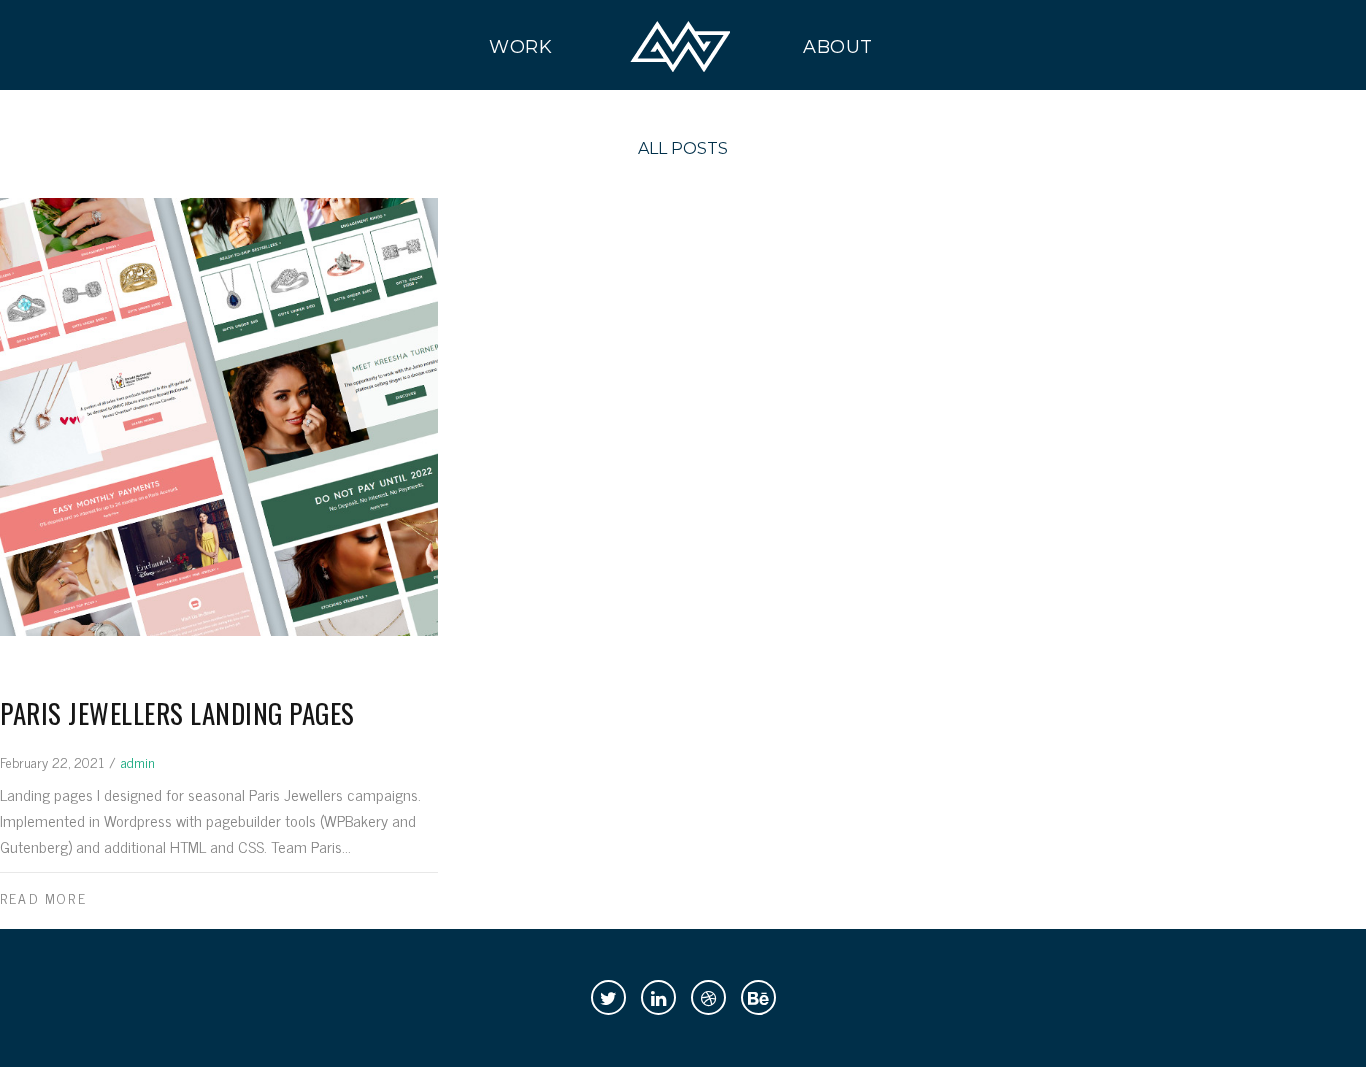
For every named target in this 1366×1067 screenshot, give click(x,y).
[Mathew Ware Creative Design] (680, 46)
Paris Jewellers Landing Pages (177, 713)
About (838, 47)
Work (521, 47)
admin (138, 761)
